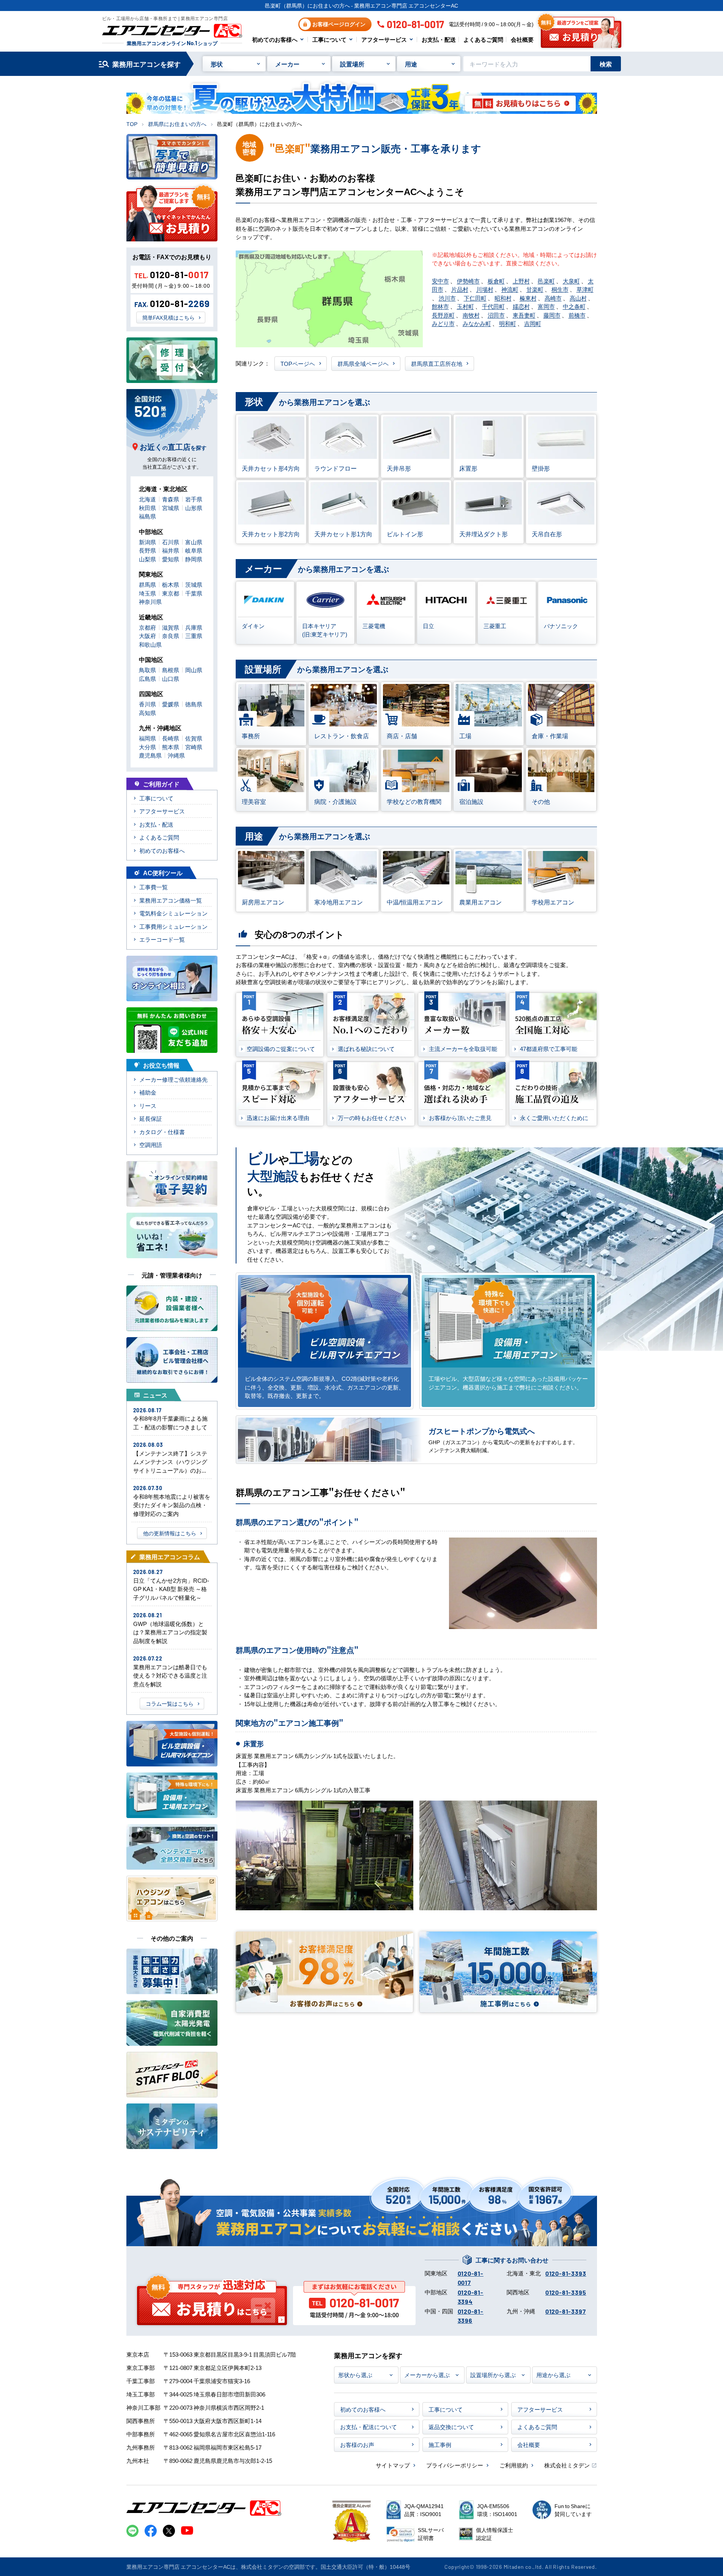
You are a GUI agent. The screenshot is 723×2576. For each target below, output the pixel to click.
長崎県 (171, 738)
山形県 (194, 508)
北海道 (147, 499)
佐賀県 (194, 738)
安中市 (440, 281)
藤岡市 (552, 315)
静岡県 (194, 559)
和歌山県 (150, 644)
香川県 (147, 704)
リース (148, 1105)
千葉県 (194, 593)
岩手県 (194, 499)
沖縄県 (176, 755)
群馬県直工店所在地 (437, 363)
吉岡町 (533, 323)
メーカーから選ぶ (427, 2375)
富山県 (194, 542)
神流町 (510, 289)
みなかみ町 (477, 323)
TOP (132, 124)
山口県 (171, 678)
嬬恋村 (521, 306)
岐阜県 (194, 550)
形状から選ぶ (355, 2375)
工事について (329, 39)
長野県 (147, 550)
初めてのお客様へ (275, 39)
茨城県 (194, 584)
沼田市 (496, 315)
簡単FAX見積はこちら (169, 317)
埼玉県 (147, 593)
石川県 (171, 542)
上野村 (521, 281)
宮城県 (171, 508)
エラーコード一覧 (162, 939)
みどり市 (443, 323)
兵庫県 (194, 627)
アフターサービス (384, 39)
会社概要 (522, 39)
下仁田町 (475, 298)
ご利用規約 (514, 2465)
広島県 (147, 678)
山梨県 (147, 559)
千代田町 (493, 306)
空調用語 (151, 1145)
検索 (606, 64)
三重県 (194, 636)
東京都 (171, 593)
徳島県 (194, 704)
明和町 (508, 323)
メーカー (287, 64)
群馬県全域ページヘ (363, 363)
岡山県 (194, 670)
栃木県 (171, 584)
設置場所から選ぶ (493, 2375)
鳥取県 (147, 670)
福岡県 (147, 738)
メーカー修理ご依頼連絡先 (173, 1079)
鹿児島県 (150, 755)
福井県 (171, 550)
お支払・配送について (369, 2427)
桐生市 (560, 289)
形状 (217, 64)
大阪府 (147, 636)
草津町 (585, 289)
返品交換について (451, 2427)
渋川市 (447, 298)
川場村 (485, 289)
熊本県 (171, 747)
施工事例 (440, 2444)
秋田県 (147, 508)
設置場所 (352, 64)
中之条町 (574, 306)
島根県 (171, 670)
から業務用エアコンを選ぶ (307, 401)
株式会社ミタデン (567, 2465)
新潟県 (147, 542)
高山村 (578, 298)
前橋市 (577, 315)
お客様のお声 (357, 2444)
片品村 (460, 289)
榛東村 (528, 298)
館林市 (440, 306)
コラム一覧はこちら (170, 1703)
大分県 (147, 747)
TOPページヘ (298, 363)
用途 (411, 64)
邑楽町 (546, 281)
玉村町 (465, 306)
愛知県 (171, 559)
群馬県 (147, 584)
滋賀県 (171, 627)
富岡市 (546, 306)
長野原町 (443, 315)
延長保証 (151, 1118)
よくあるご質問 (483, 39)
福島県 (147, 516)
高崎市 (553, 298)
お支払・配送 (439, 39)
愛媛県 (171, 704)
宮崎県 (194, 747)
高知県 (147, 713)
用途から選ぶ (553, 2375)
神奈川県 (150, 601)
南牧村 (471, 315)
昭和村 (503, 298)
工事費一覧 (154, 887)
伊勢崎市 (468, 281)
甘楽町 (535, 289)
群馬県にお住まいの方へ (177, 124)
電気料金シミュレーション (173, 913)
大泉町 (571, 281)
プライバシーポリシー (455, 2465)
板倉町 (496, 281)
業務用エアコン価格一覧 (171, 900)
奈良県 (171, 636)
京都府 (147, 627)
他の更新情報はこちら (170, 1533)
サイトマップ (393, 2465)
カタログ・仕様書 (162, 1132)
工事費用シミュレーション (173, 926)
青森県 (171, 499)
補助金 (148, 1092)
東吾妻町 (524, 315)
